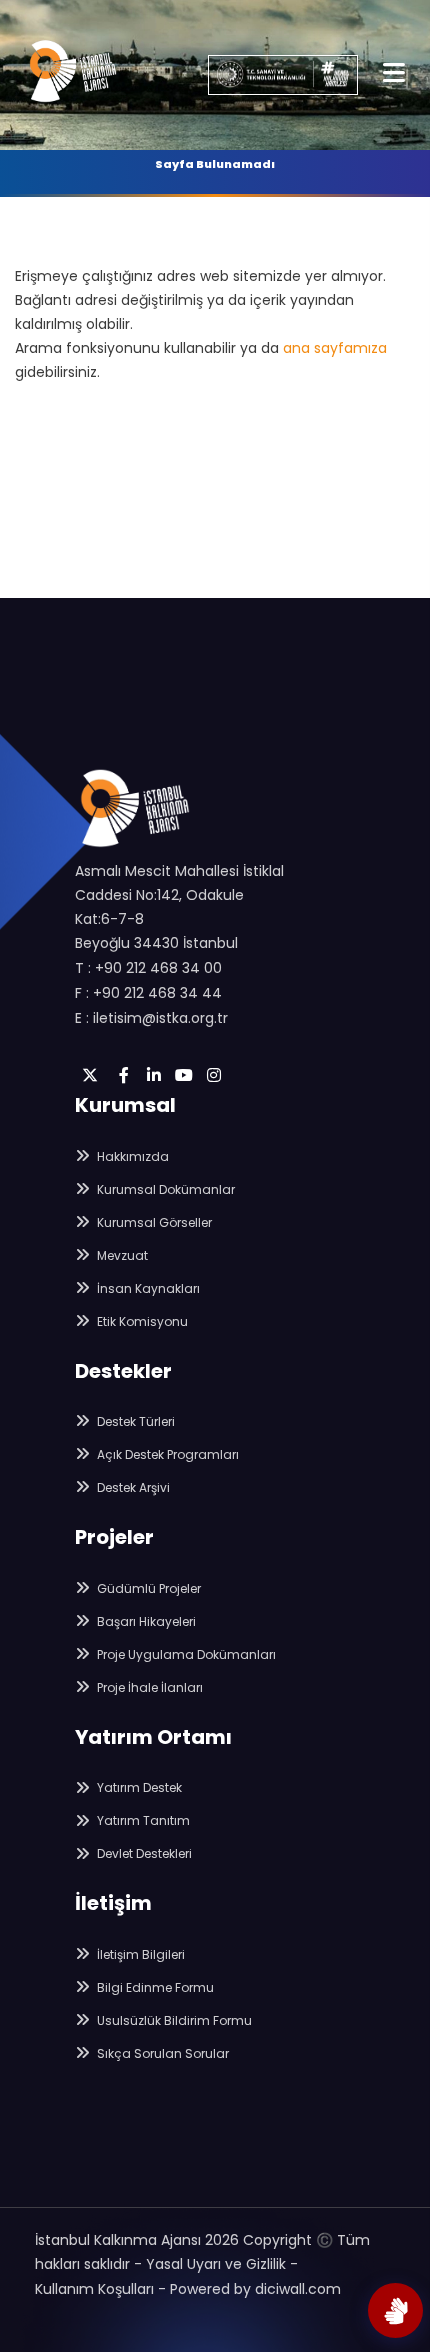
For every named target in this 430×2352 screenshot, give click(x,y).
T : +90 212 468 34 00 (148, 968)
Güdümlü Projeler (147, 1588)
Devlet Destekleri (143, 1853)
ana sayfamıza (335, 348)
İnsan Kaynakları (147, 1288)
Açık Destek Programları (166, 1454)
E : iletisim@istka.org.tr (151, 1018)
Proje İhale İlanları (148, 1687)
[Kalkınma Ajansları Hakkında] (395, 2310)
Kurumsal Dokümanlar (164, 1189)
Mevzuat (121, 1255)
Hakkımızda (131, 1156)
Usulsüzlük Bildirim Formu (173, 2020)
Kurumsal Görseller (153, 1222)
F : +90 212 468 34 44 (148, 993)
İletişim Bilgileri (139, 1954)
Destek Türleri (134, 1421)
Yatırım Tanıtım (142, 1820)
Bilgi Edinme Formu (154, 1987)
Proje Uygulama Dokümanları (185, 1654)
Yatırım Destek (138, 1787)
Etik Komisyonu (141, 1321)
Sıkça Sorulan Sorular (161, 2053)
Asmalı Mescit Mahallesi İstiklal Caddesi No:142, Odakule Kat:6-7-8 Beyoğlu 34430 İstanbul (179, 907)
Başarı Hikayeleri (145, 1621)
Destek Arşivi (132, 1487)
